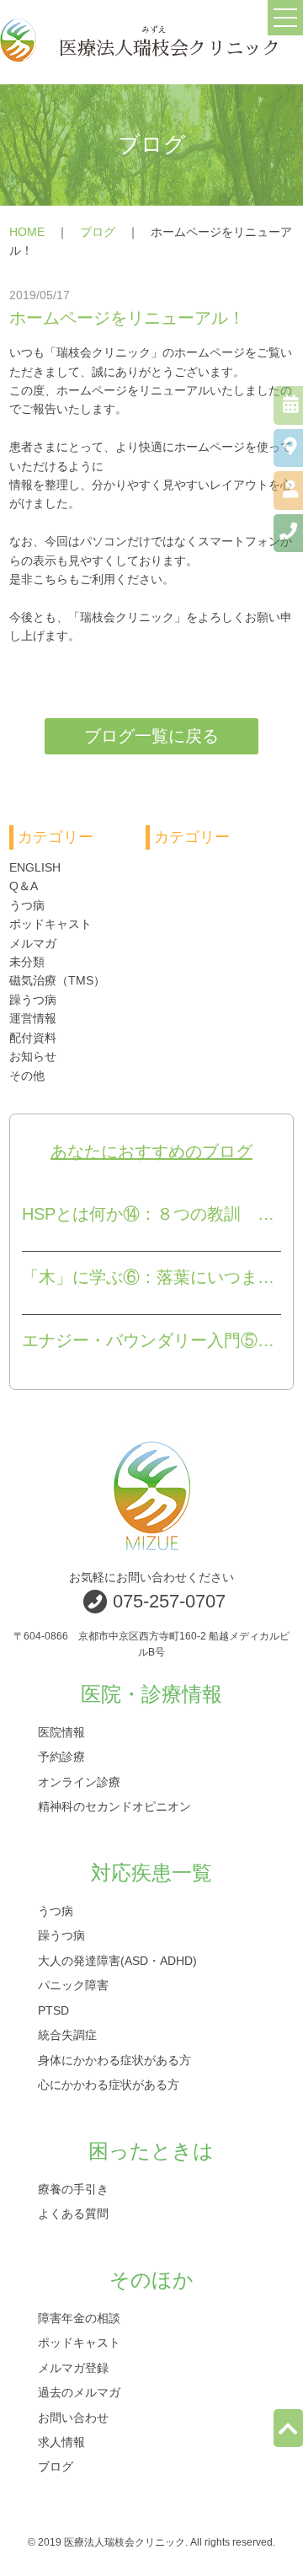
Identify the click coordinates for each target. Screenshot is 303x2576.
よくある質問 (73, 2214)
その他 (27, 1076)
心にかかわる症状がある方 (109, 2084)
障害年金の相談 (79, 2317)
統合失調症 (67, 2035)
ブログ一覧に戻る (151, 736)
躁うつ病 (33, 1000)
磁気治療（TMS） (57, 980)
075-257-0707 (169, 1601)
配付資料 (33, 1038)
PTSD (53, 2010)
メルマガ (33, 943)
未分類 (27, 962)
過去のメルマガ (79, 2392)
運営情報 (33, 1018)
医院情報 (61, 1732)
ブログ (98, 232)
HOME (27, 232)
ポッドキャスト (50, 924)
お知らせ (33, 1056)
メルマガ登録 (73, 2367)
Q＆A (24, 886)
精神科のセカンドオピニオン (114, 1806)
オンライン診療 (79, 1781)
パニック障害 (73, 1985)
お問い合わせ (73, 2417)
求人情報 (61, 2441)
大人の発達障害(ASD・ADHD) (117, 1960)
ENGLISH (35, 867)
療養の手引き (73, 2188)
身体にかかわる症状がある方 (114, 2059)
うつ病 (27, 905)
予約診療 (61, 1757)
